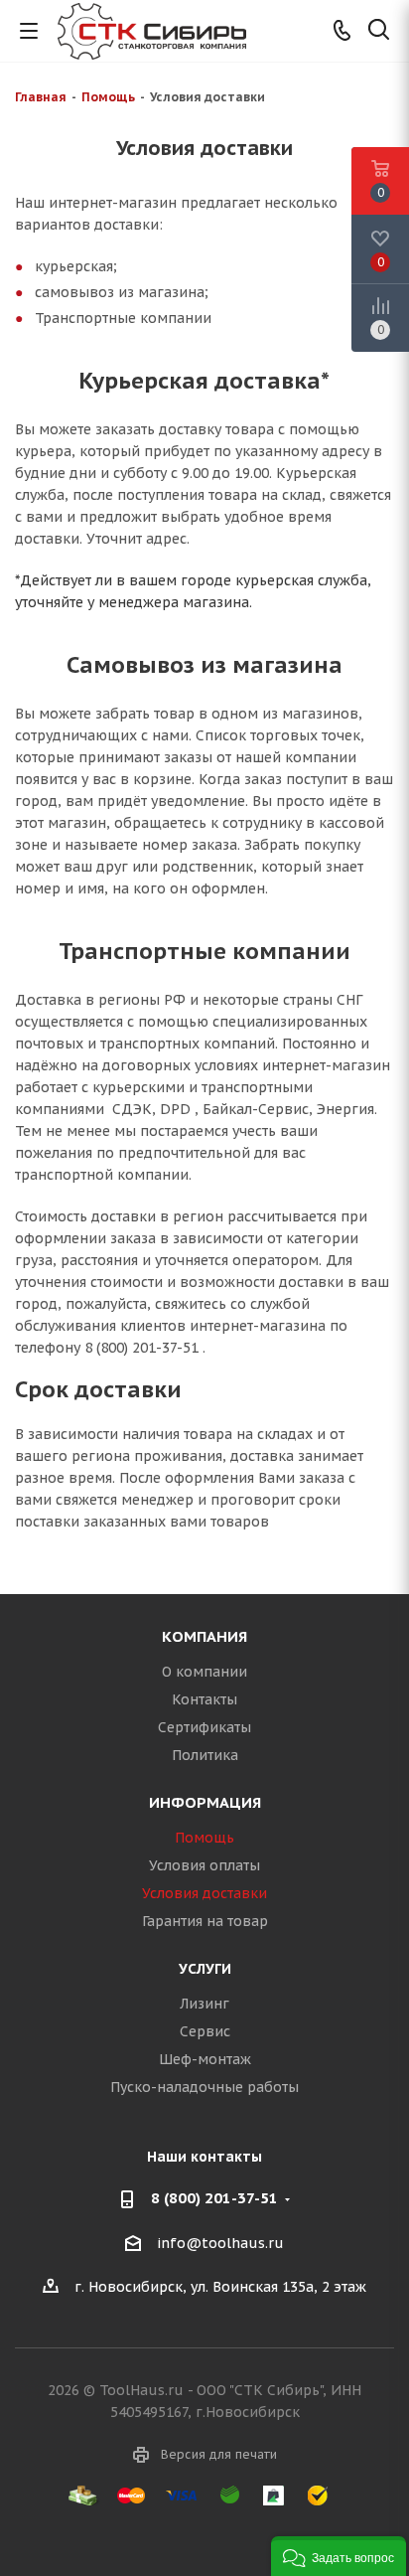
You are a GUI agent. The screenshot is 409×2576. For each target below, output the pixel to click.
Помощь (204, 1838)
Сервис (205, 2031)
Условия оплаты (204, 1865)
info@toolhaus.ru (220, 2243)
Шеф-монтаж (205, 2059)
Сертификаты (204, 1727)
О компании (204, 1672)
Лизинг (204, 2004)
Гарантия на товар (205, 1921)
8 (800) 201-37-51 (214, 2198)
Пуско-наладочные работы (204, 2087)
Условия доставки (204, 1893)
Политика (205, 1755)
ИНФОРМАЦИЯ (205, 1802)
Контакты (204, 1699)
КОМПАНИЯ (204, 1636)
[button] (339, 2556)
